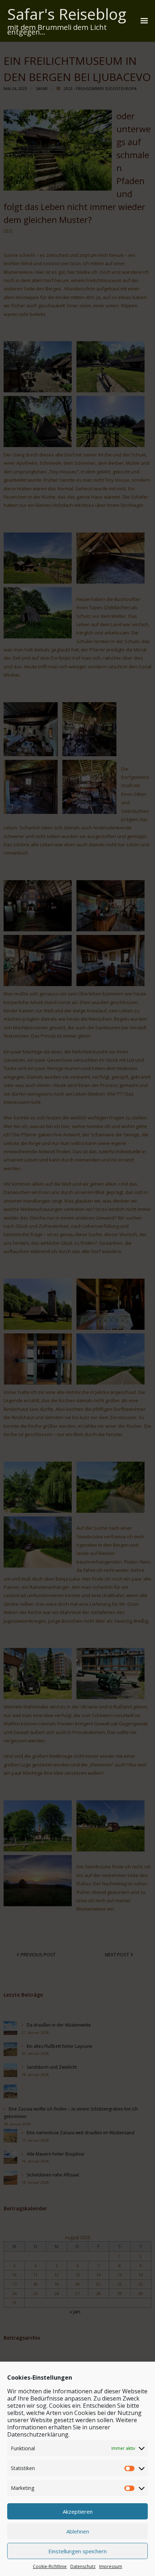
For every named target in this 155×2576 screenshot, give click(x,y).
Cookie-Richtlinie (50, 2566)
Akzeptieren (78, 2512)
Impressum (111, 2566)
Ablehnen (78, 2531)
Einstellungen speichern (77, 2551)
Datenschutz (83, 2566)
